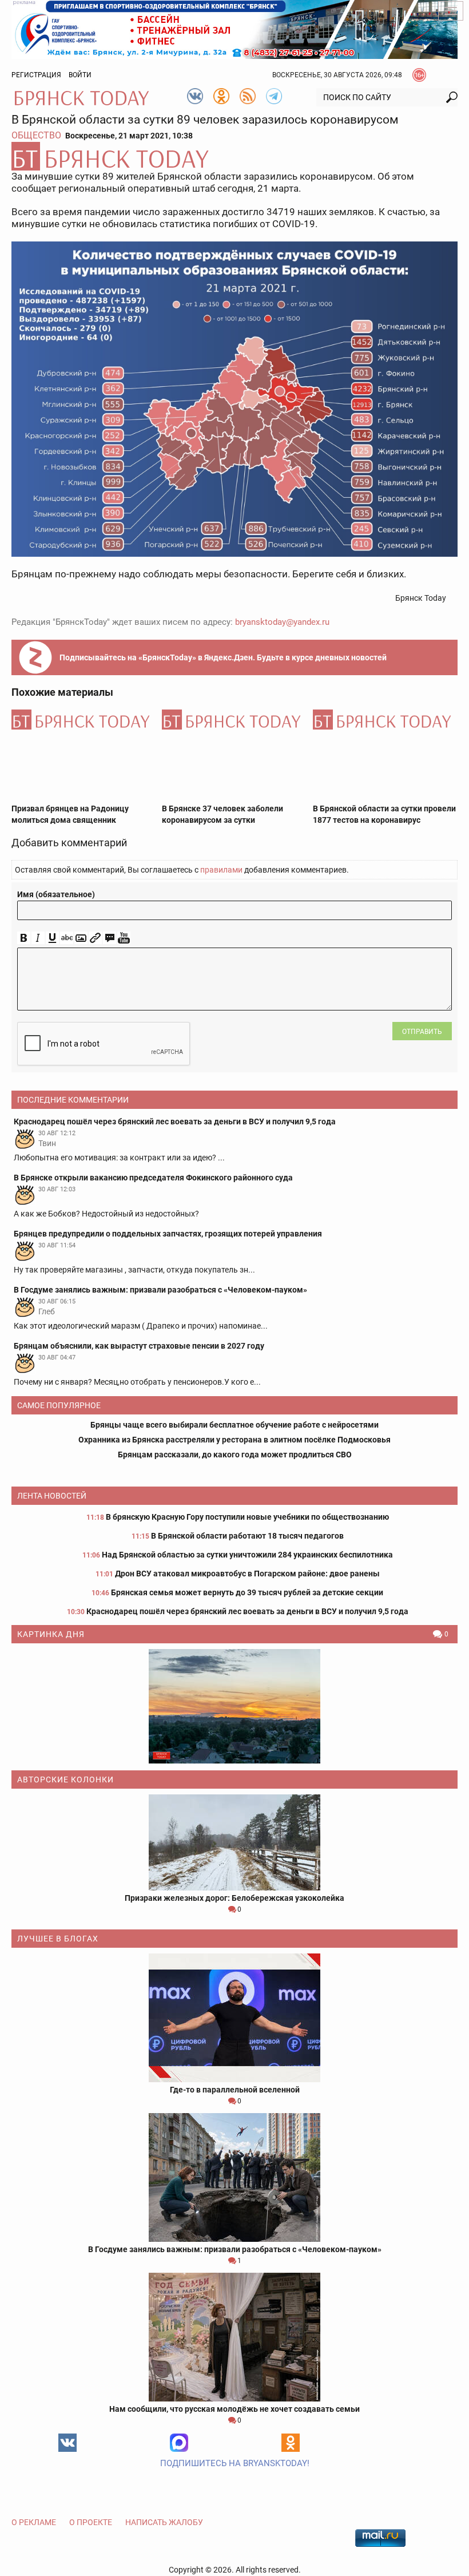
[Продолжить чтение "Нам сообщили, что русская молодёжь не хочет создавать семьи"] (234, 2337)
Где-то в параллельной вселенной (235, 2090)
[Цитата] (110, 938)
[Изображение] (81, 938)
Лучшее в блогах (58, 1939)
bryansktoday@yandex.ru (282, 622)
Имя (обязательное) (56, 894)
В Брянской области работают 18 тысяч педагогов (247, 1536)
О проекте (91, 2522)
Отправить (422, 1032)
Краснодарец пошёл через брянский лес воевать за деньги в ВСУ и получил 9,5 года (247, 1611)
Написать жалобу (164, 2522)
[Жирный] (24, 938)
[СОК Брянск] (234, 29)
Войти (80, 75)
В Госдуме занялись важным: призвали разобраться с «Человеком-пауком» (235, 2249)
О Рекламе (34, 2522)
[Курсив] (38, 938)
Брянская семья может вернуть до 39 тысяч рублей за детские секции (247, 1592)
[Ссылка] (95, 938)
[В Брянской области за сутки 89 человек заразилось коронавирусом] (234, 156)
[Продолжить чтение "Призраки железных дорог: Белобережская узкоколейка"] (234, 1842)
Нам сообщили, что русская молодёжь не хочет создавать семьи (234, 2409)
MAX (179, 2443)
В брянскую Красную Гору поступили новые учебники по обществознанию (247, 1517)
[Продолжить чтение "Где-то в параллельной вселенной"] (234, 2018)
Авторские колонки (65, 1780)
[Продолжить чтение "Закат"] (234, 1706)
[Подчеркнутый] (52, 938)
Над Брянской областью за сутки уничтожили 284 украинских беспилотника (247, 1555)
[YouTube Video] (124, 938)
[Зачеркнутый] (67, 938)
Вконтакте (67, 2443)
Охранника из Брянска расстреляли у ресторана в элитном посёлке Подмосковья (234, 1440)
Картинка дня (51, 1634)
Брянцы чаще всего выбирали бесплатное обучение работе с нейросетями (234, 1425)
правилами (221, 870)
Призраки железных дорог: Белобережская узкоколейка (234, 1898)
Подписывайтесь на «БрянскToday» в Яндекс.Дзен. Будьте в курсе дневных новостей (223, 657)
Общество (36, 135)
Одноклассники (291, 2443)
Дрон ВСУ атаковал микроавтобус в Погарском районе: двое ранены (247, 1574)
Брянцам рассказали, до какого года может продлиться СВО (235, 1455)
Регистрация (36, 75)
